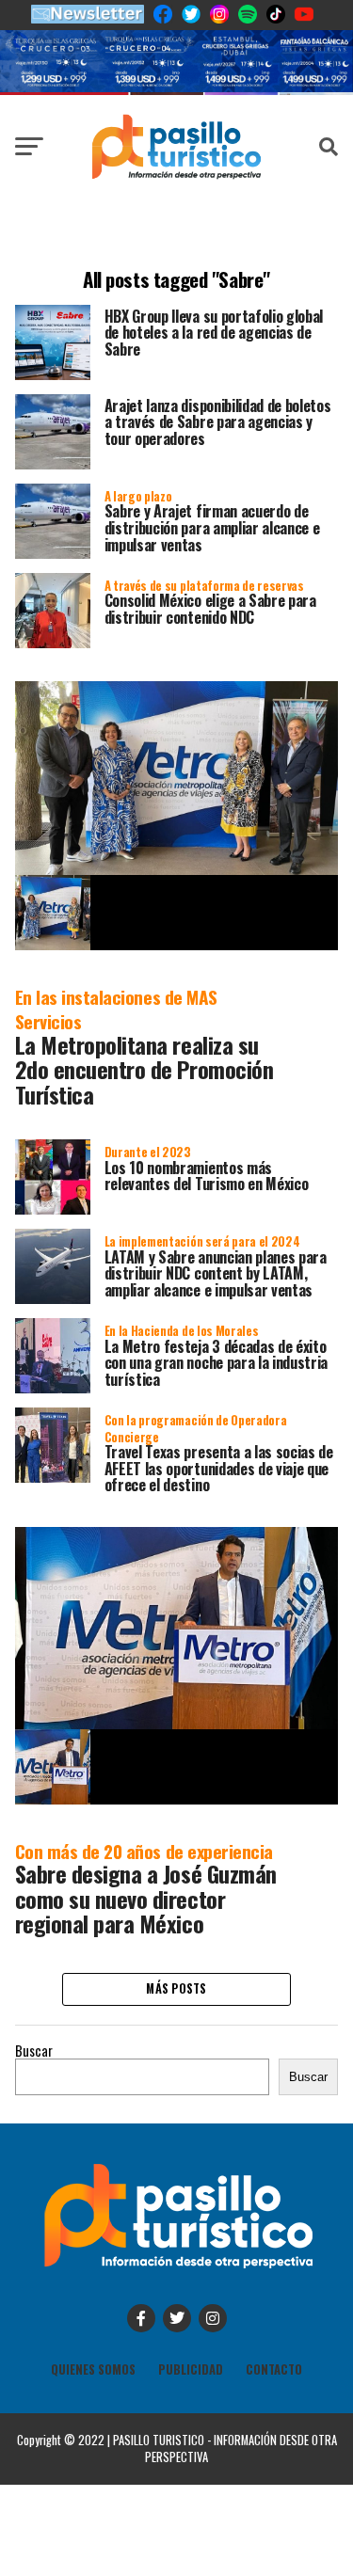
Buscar (34, 2051)
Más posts (176, 1988)
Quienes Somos (93, 2369)
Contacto (274, 2369)
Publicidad (191, 2369)
